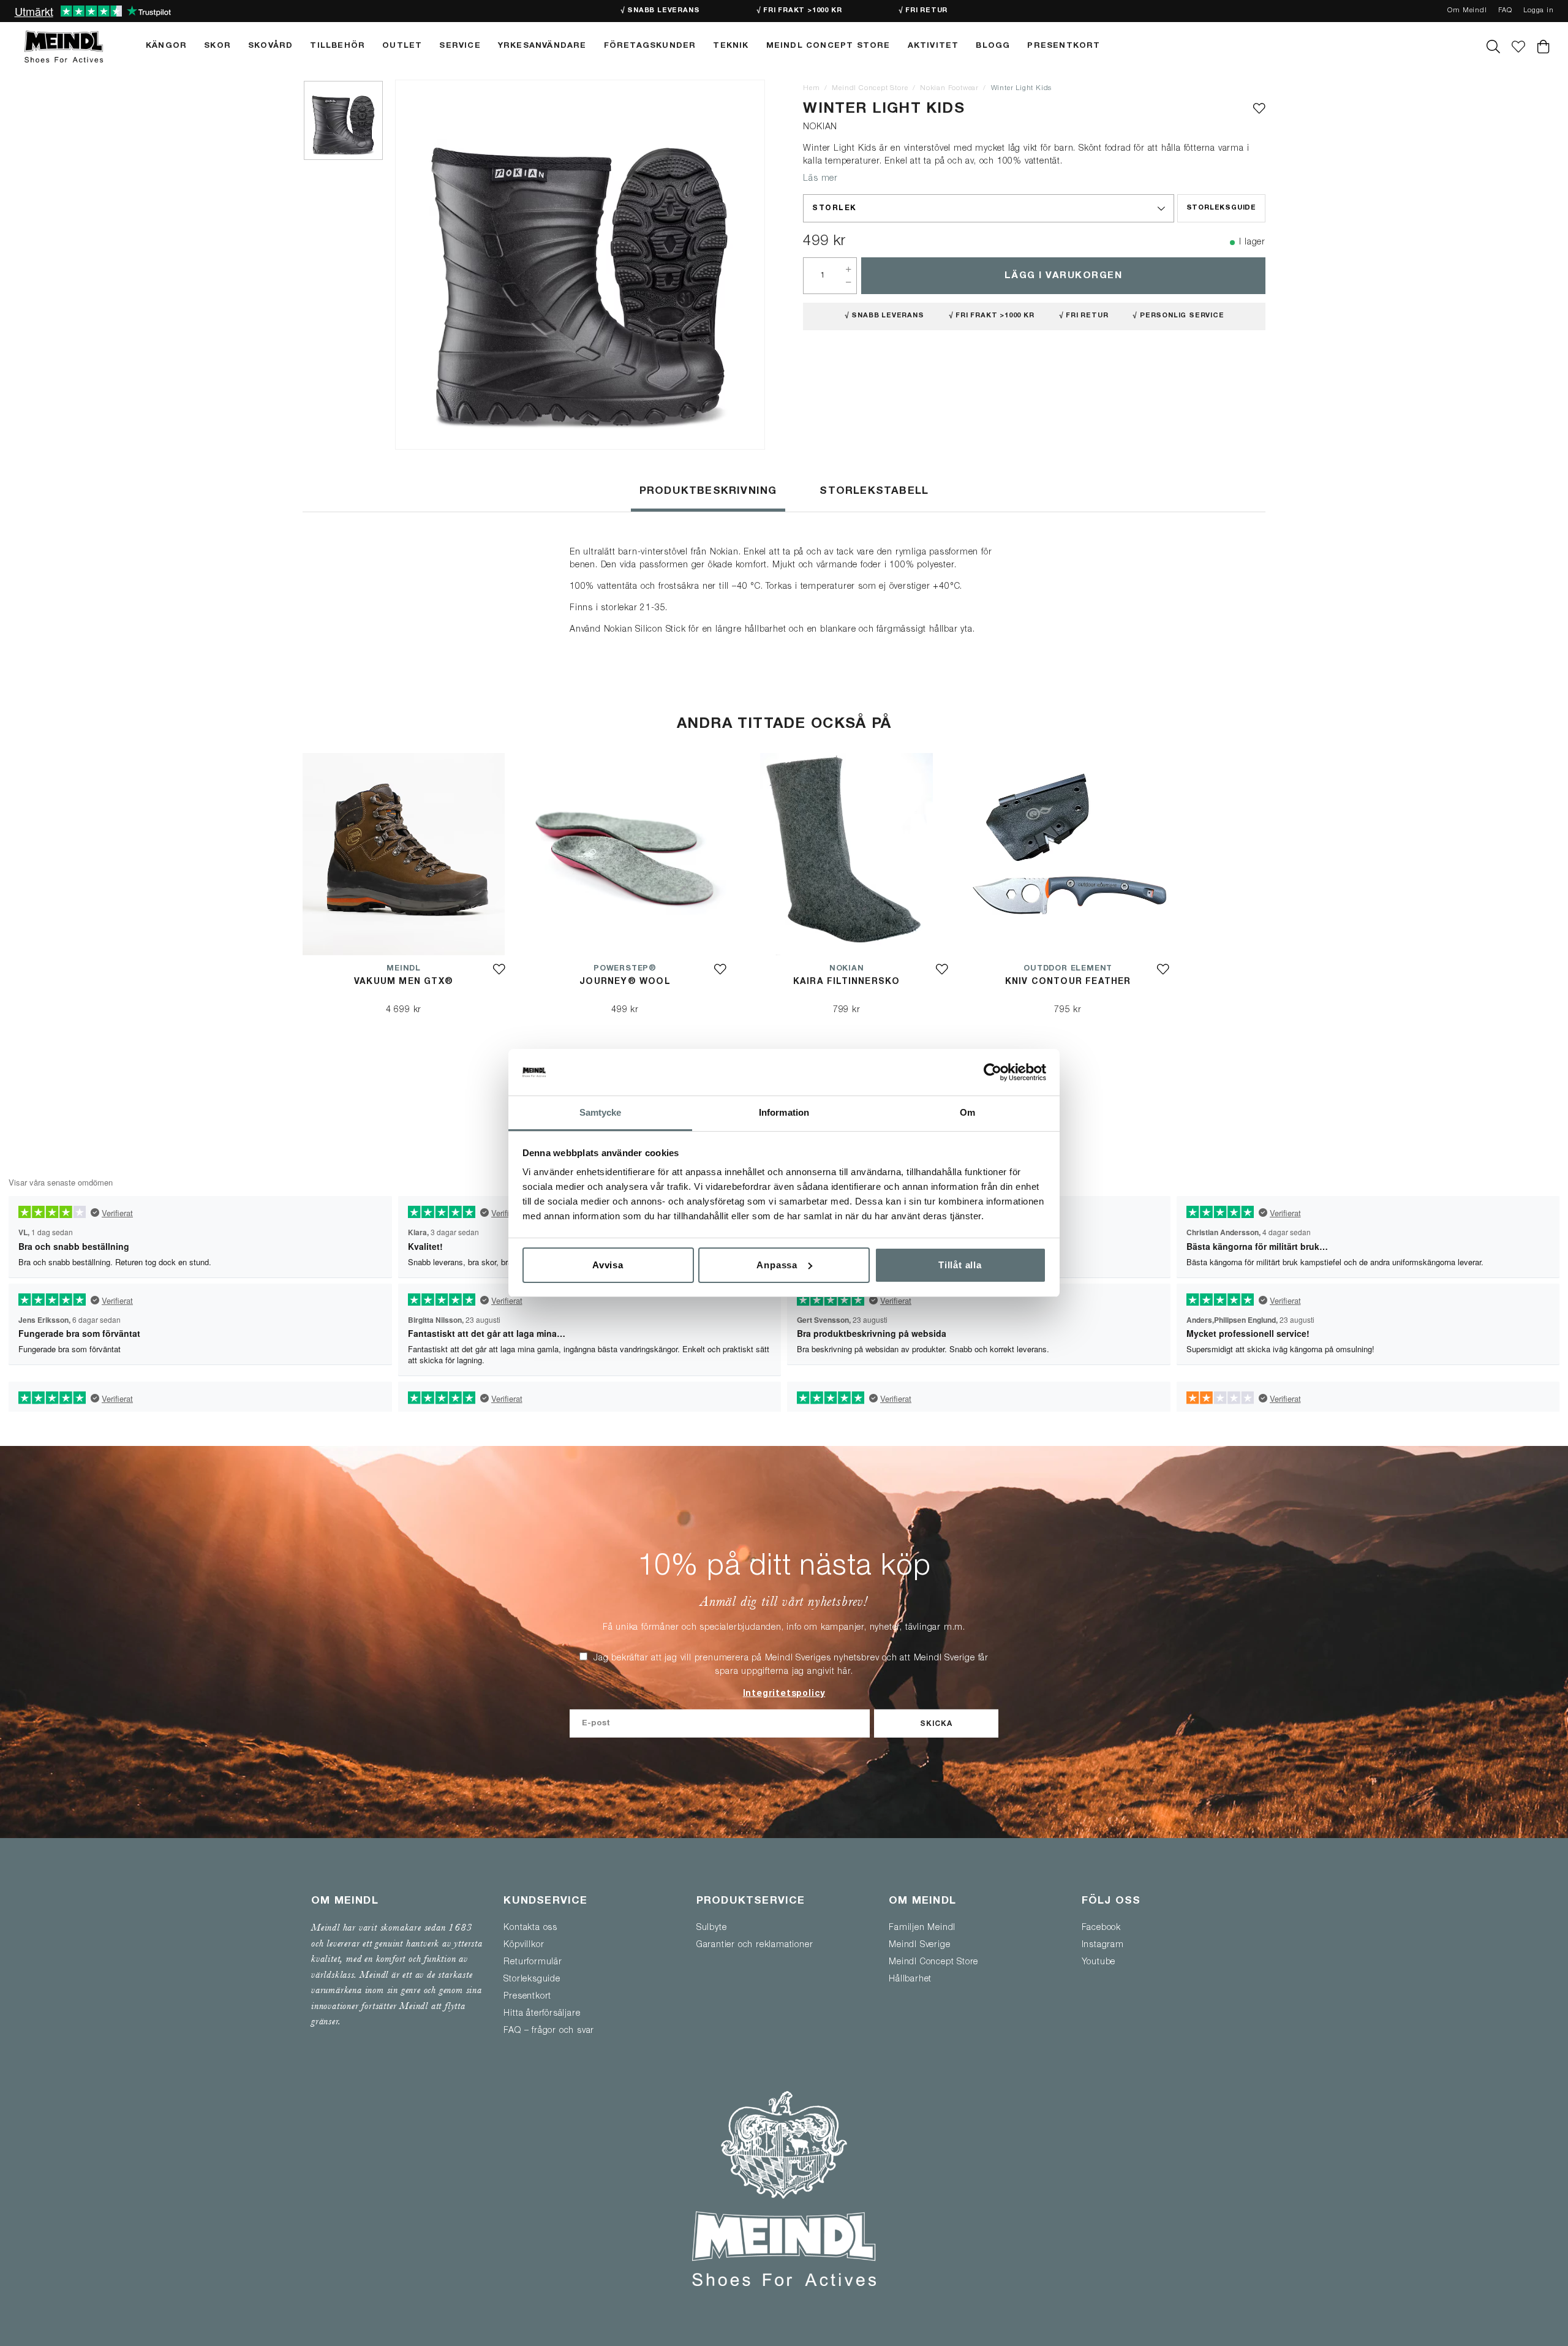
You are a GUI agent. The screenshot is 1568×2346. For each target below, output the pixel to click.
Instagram (1103, 1945)
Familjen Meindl (922, 1928)
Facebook (1101, 1928)
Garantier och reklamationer (755, 1945)
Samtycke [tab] (601, 1112)
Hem (811, 89)
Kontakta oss (530, 1928)
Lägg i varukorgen (1064, 276)
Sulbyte (712, 1928)
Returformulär (533, 1962)
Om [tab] (967, 1112)
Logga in (1538, 11)
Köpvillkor (524, 1945)
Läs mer (820, 179)
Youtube (1099, 1962)
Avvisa (608, 1265)
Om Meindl (1467, 11)
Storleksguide (1221, 208)
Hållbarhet (910, 1980)
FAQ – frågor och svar (549, 2031)
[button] (988, 208)
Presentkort (527, 1997)
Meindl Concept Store (870, 89)
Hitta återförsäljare (542, 2014)
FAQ (1505, 11)
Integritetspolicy (784, 1694)
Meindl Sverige (919, 1945)
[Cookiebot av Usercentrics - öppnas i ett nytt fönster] (993, 1072)
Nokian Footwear (949, 89)
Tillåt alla (960, 1265)
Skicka (936, 1724)
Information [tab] (784, 1112)
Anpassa (777, 1265)
